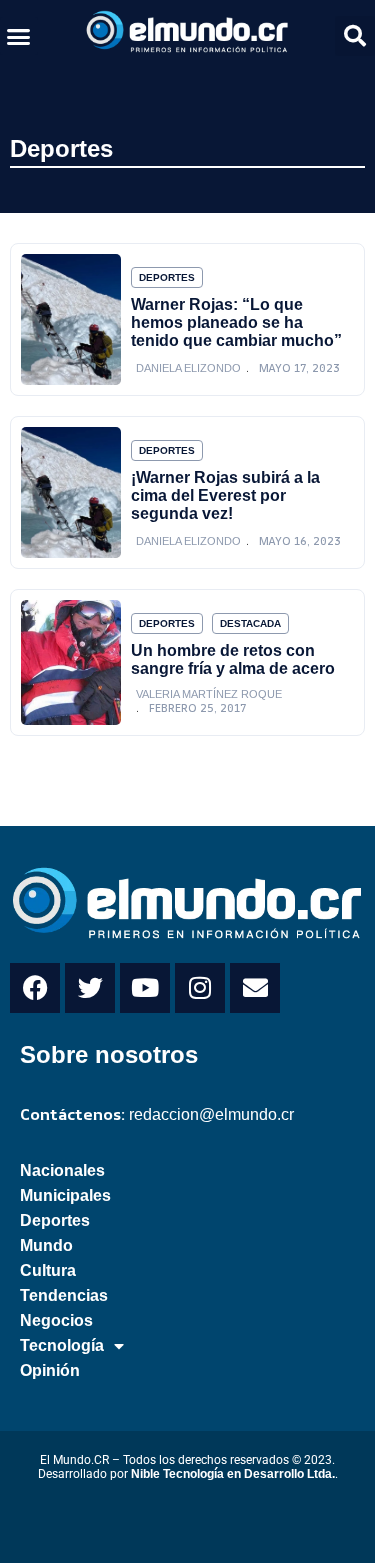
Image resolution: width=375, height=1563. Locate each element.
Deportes (61, 148)
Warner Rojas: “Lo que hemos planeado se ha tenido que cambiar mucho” (236, 322)
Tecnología (62, 1345)
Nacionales (62, 1170)
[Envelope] (255, 988)
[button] (19, 36)
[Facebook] (35, 988)
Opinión (50, 1370)
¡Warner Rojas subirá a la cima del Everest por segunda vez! (225, 495)
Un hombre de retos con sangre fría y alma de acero (233, 659)
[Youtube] (145, 988)
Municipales (65, 1195)
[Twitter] (90, 988)
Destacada (250, 623)
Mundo (46, 1245)
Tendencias (64, 1295)
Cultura (48, 1270)
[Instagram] (200, 988)
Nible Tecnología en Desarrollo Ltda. (233, 1474)
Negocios (56, 1320)
